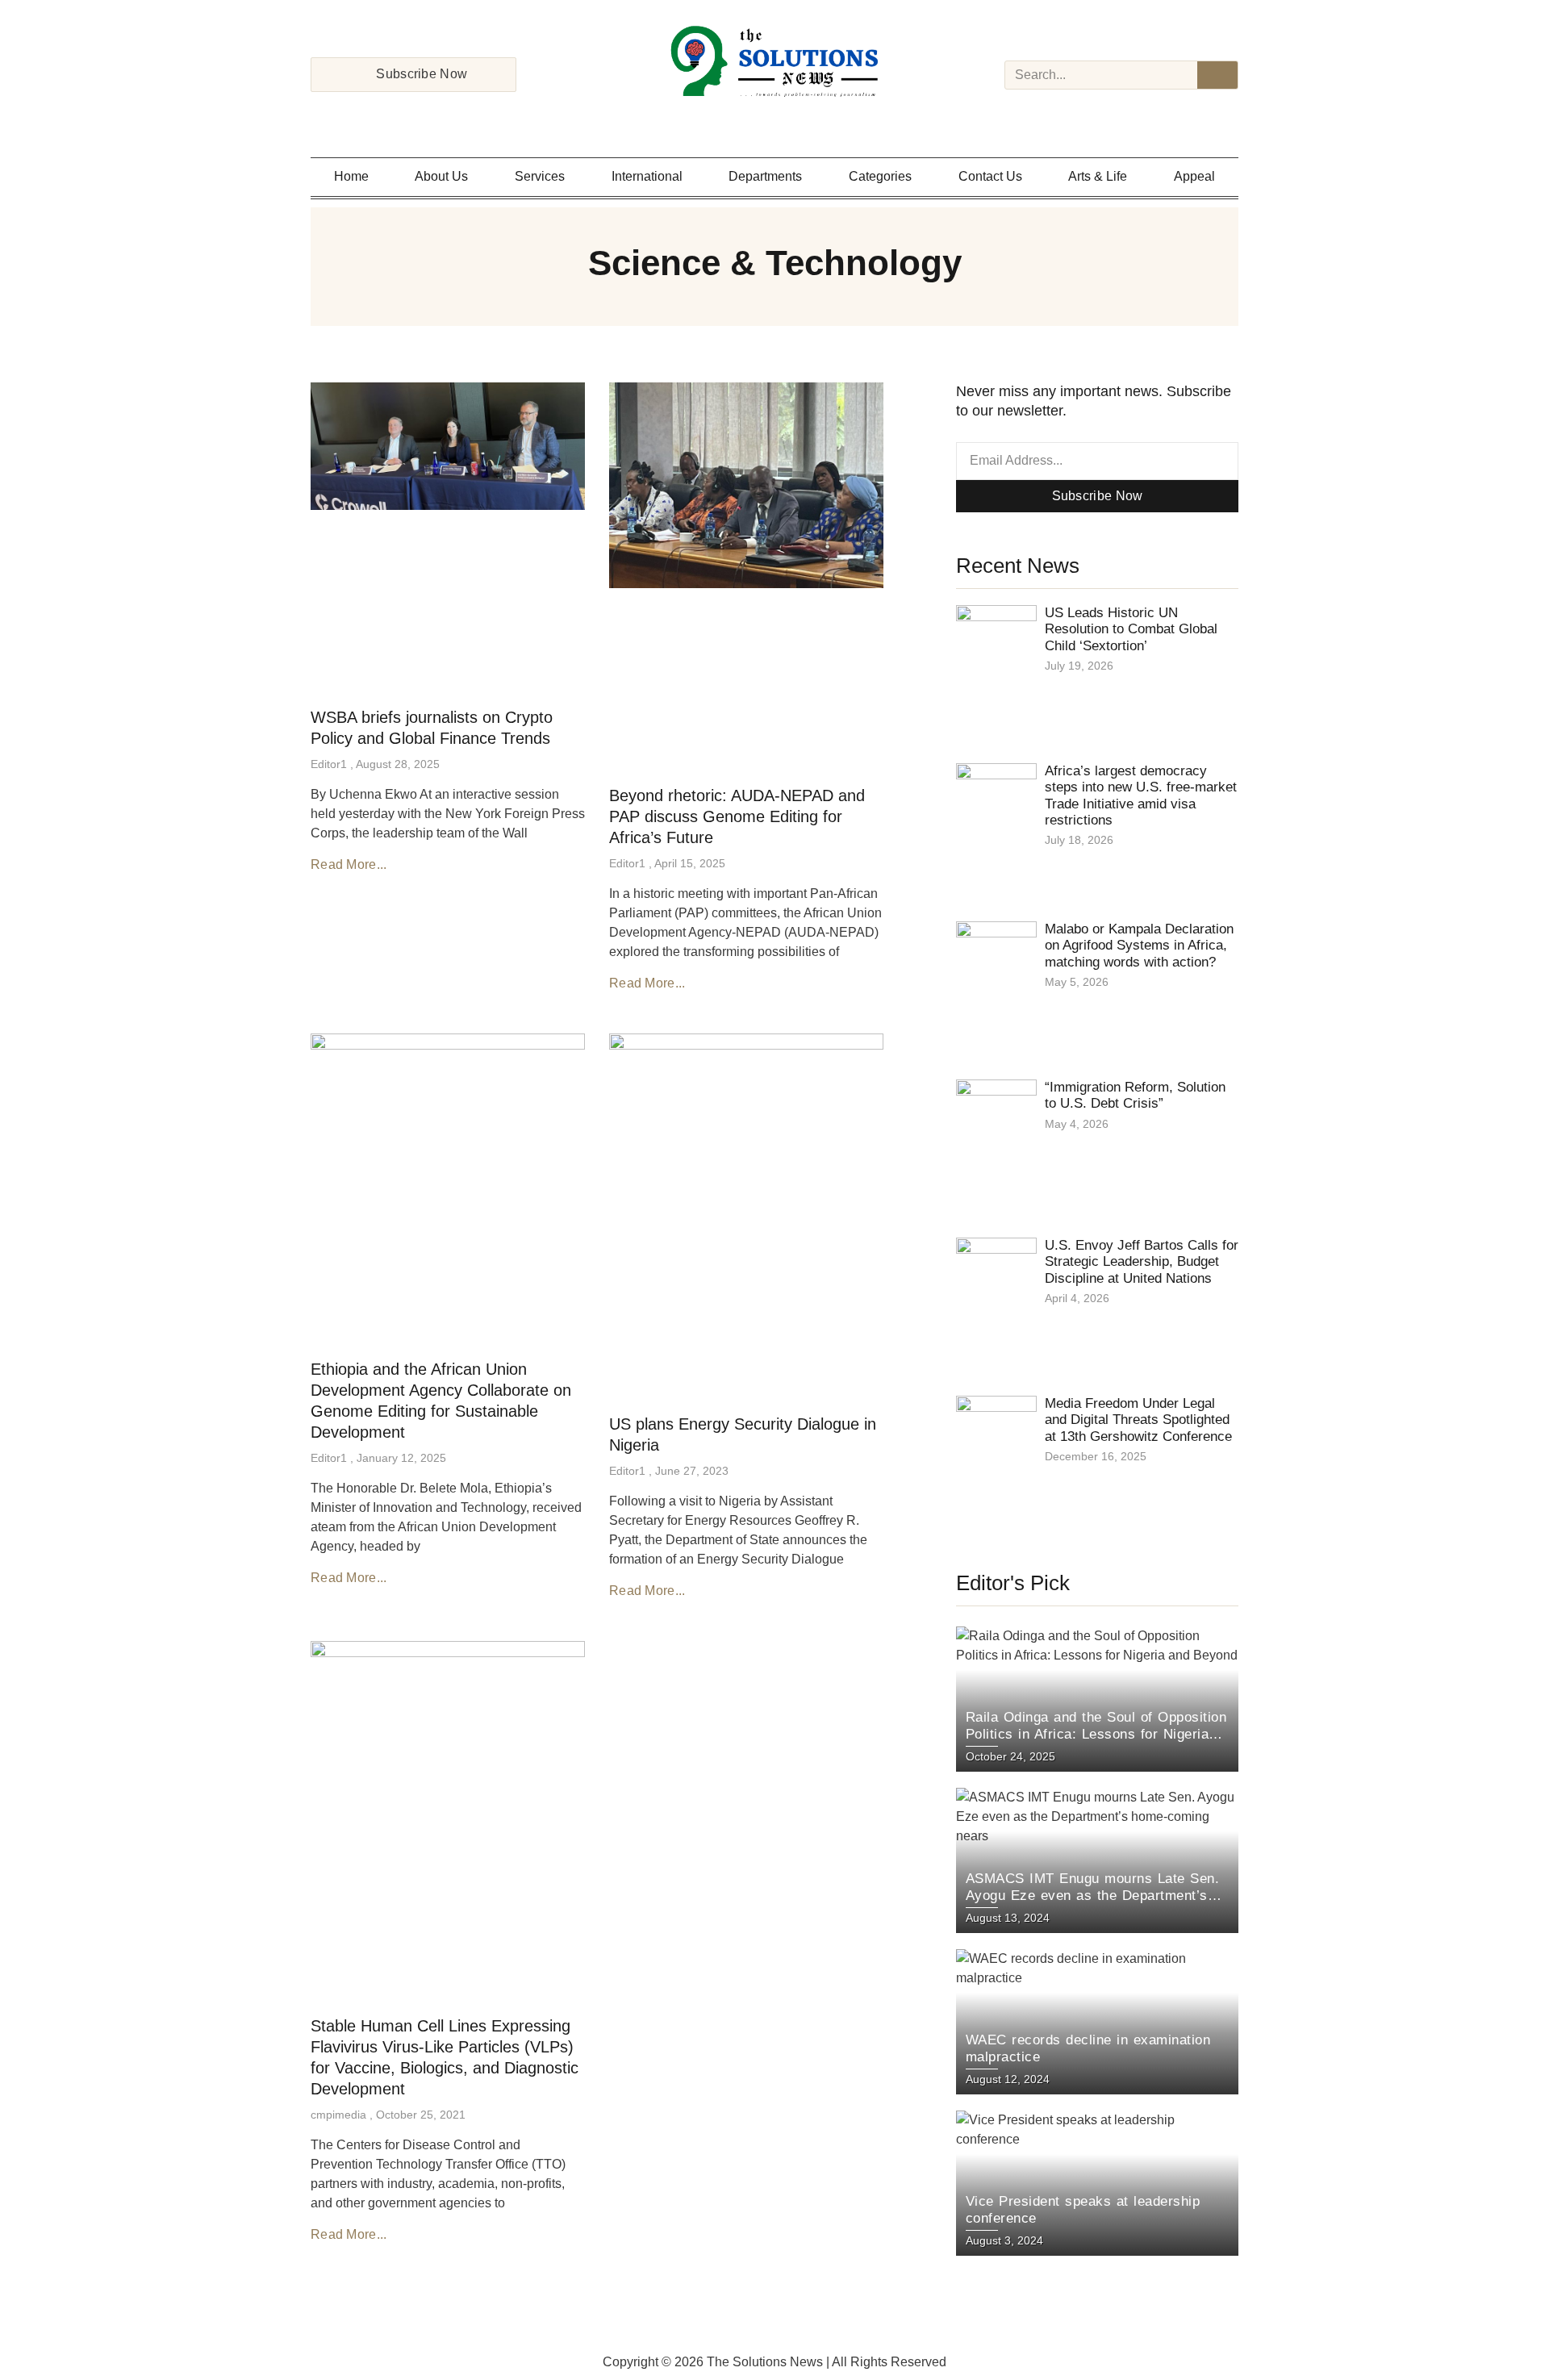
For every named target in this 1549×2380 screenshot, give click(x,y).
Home (351, 176)
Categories (880, 176)
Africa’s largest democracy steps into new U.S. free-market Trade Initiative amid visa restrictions (1141, 795)
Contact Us (990, 176)
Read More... (349, 864)
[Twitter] (774, 118)
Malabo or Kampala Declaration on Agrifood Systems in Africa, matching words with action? (1139, 946)
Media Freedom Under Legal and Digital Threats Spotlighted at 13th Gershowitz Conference (1138, 1420)
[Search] (1217, 75)
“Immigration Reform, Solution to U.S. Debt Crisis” (1135, 1095)
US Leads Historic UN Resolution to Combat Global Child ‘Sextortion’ (1131, 629)
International (647, 176)
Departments (765, 176)
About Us (441, 176)
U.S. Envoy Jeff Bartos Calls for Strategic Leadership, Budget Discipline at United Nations (1142, 1262)
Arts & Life (1098, 176)
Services (540, 176)
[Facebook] (733, 118)
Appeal (1194, 176)
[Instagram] (754, 118)
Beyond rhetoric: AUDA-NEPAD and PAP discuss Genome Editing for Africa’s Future (737, 816)
